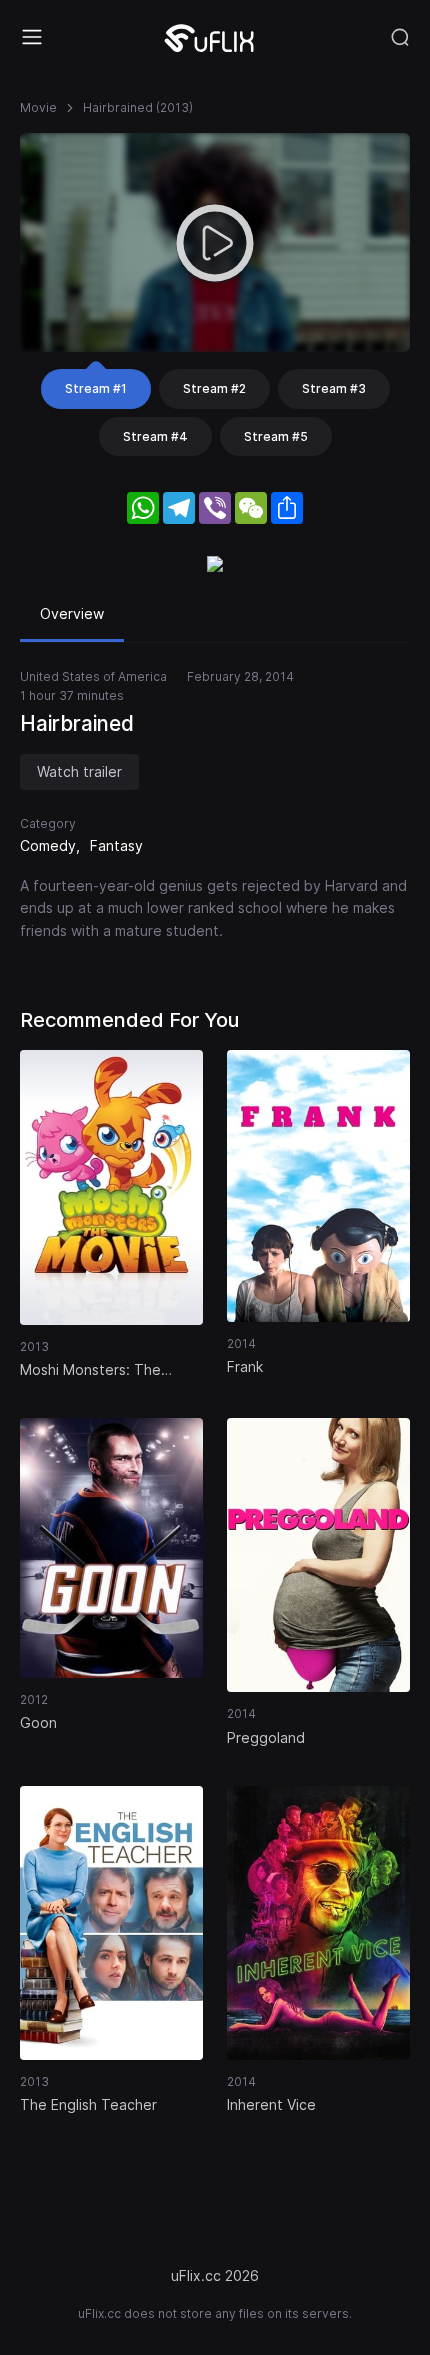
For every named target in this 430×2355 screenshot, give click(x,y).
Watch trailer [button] (79, 771)
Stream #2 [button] (214, 388)
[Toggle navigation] (32, 37)
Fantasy (116, 845)
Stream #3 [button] (334, 388)
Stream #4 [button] (155, 436)
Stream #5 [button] (276, 436)
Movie (38, 107)
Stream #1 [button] (96, 388)
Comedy (48, 845)
